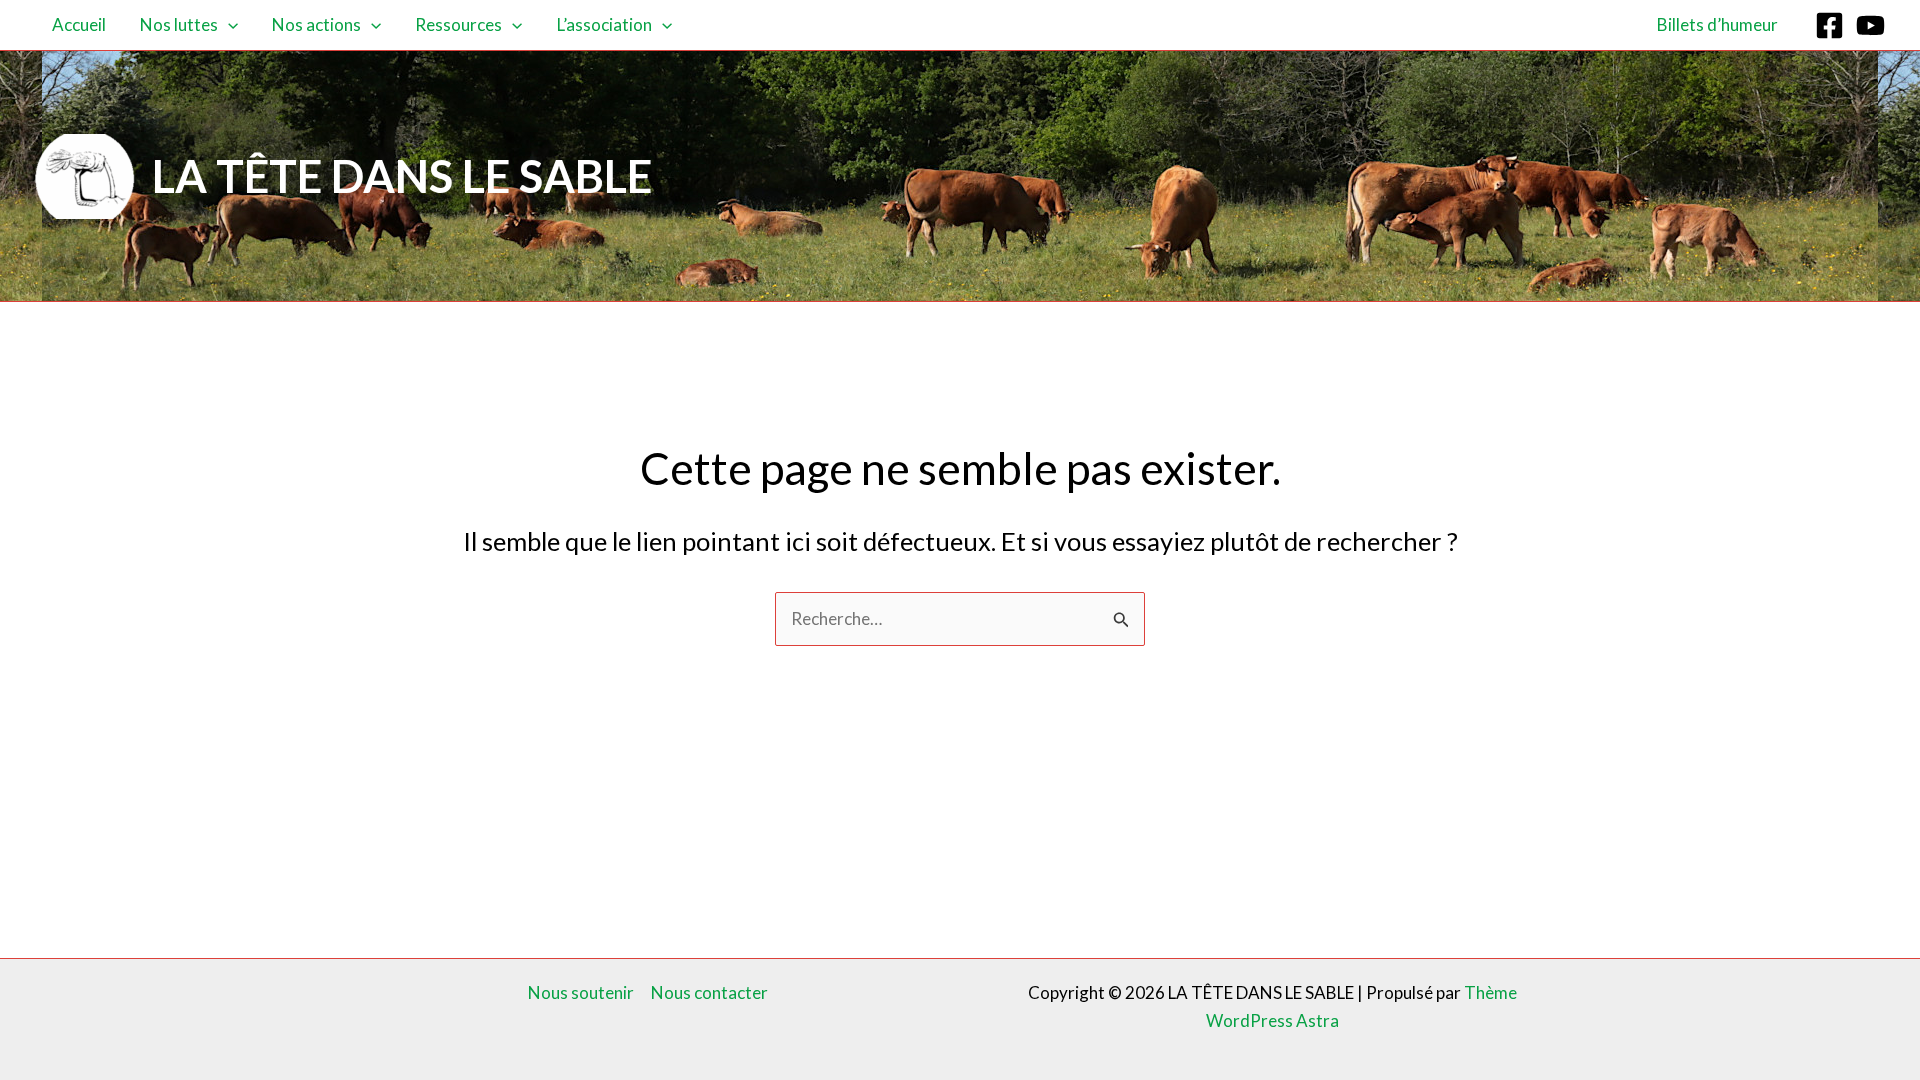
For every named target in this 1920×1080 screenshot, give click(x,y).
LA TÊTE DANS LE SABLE (402, 176)
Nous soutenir (581, 992)
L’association (604, 24)
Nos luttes (179, 24)
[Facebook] (1829, 25)
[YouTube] (1870, 25)
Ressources (458, 24)
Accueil (79, 24)
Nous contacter (709, 992)
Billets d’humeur (1717, 24)
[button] (228, 25)
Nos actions (316, 24)
